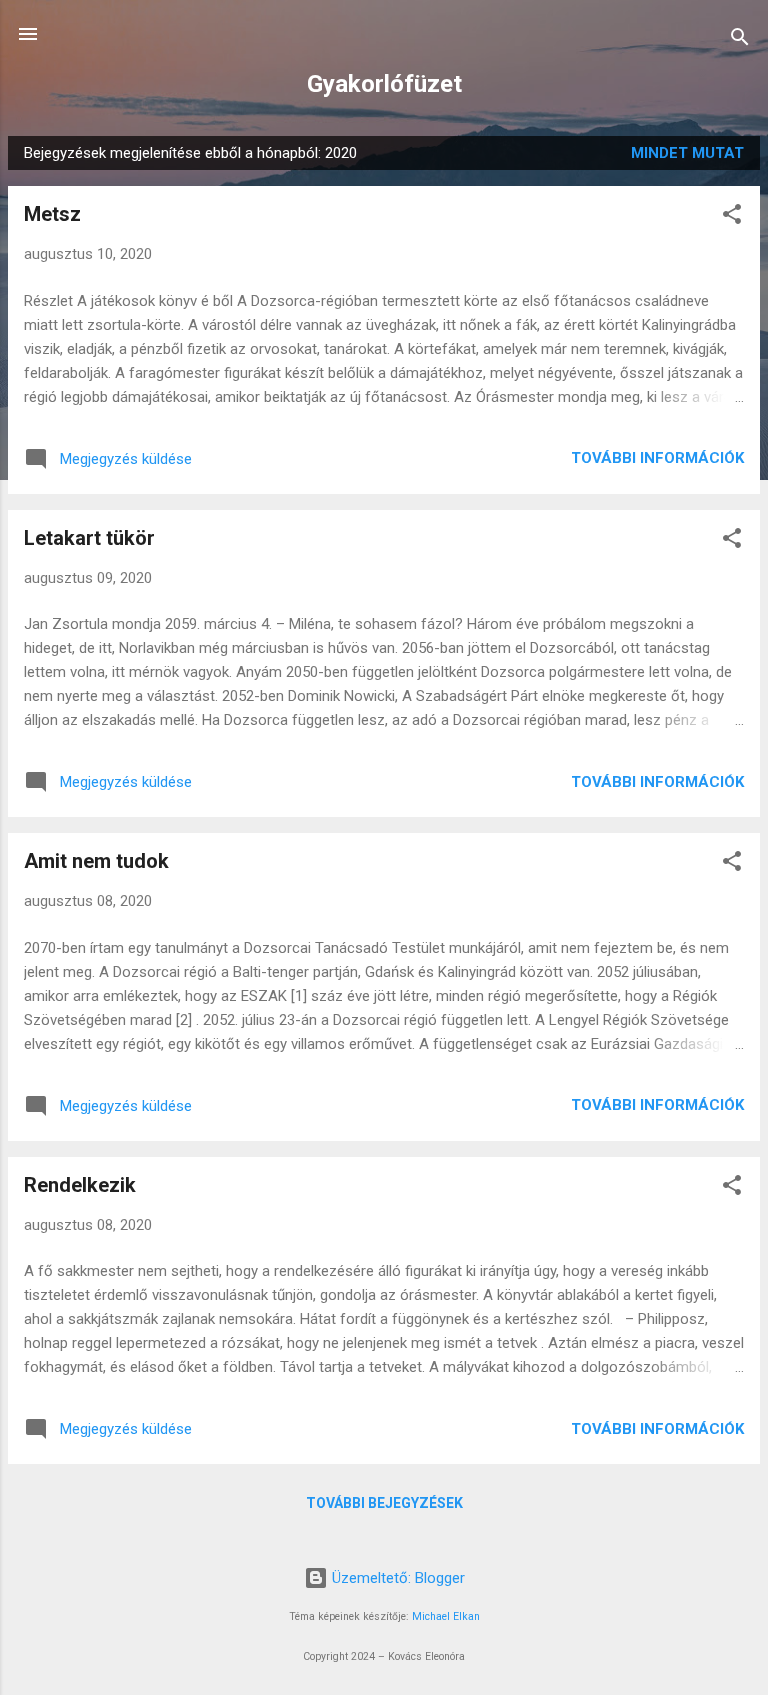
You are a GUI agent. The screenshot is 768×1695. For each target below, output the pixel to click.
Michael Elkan (446, 1616)
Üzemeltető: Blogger (396, 1578)
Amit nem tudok (96, 861)
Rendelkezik (80, 1185)
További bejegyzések (384, 1503)
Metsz (52, 214)
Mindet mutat (687, 153)
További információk (657, 458)
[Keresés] (740, 40)
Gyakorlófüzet (384, 84)
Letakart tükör (89, 538)
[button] (732, 217)
